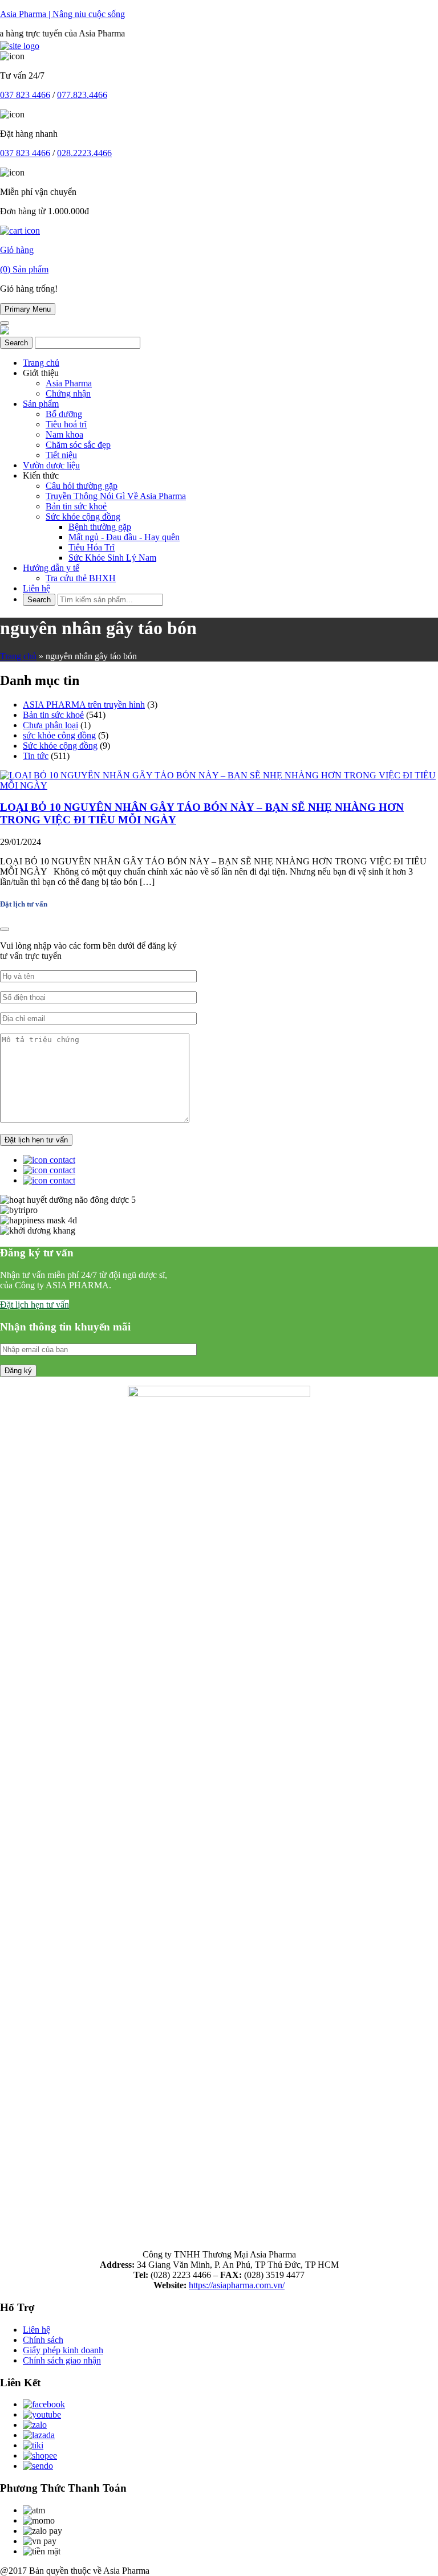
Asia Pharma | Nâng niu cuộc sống (62, 14)
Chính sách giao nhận (62, 2360)
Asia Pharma (69, 383)
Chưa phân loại (50, 725)
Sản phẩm (41, 404)
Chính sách (43, 2340)
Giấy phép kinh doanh (63, 2350)
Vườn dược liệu (51, 465)
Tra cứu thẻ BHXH (81, 578)
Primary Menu (28, 309)
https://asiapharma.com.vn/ (237, 2285)
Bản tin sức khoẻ (76, 506)
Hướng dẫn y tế (51, 568)
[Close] (5, 929)
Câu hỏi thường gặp (82, 486)
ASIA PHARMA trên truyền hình (84, 705)
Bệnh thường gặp (100, 527)
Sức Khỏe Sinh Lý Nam (112, 558)
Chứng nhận (68, 393)
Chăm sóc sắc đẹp (78, 445)
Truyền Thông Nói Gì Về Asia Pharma (116, 496)
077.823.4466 (82, 95)
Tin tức (36, 756)
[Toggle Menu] (5, 323)
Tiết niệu (61, 455)
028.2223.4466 (84, 153)
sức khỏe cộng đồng (59, 735)
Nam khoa (64, 434)
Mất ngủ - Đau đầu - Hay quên (124, 537)
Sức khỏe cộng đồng (83, 517)
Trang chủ (41, 363)
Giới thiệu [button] (41, 373)
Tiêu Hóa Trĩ (92, 547)
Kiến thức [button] (41, 475)
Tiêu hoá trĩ (66, 424)
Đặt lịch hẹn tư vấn (35, 1305)
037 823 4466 (25, 95)
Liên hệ (36, 588)
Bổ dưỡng (64, 414)
